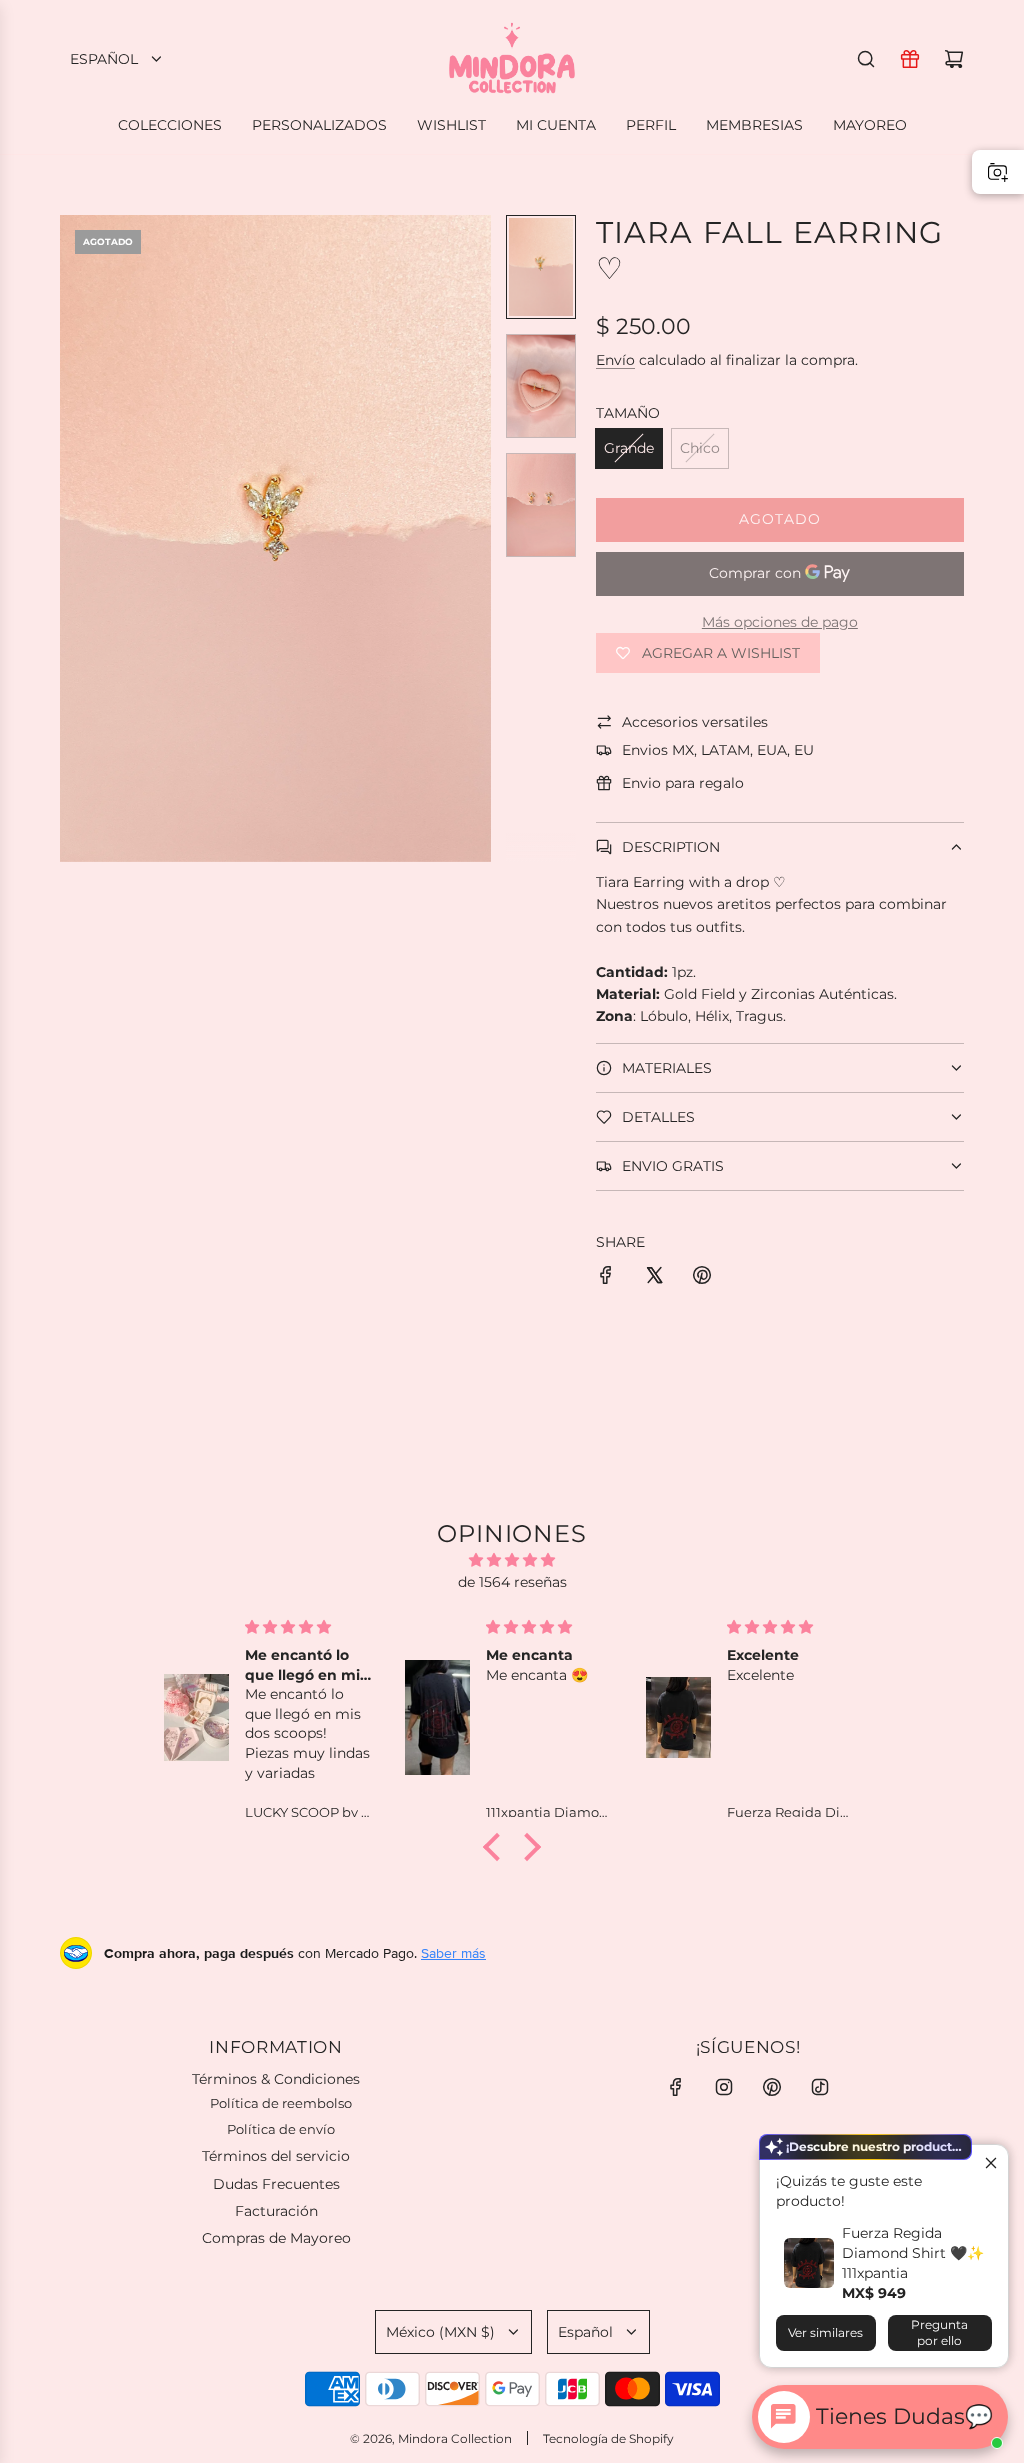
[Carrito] (954, 59)
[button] (76, 539)
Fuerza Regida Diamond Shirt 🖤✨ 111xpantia (913, 2253)
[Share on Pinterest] (702, 1278)
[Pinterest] (772, 2087)
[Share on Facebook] (606, 1278)
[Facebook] (676, 2087)
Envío (615, 360)
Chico (700, 448)
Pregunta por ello (939, 2332)
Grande (629, 448)
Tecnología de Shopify (608, 2438)
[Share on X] (654, 1278)
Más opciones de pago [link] (780, 622)
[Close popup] (990, 2162)
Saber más (453, 1953)
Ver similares (825, 2332)
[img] (511, 1560)
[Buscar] (866, 59)
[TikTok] (820, 2087)
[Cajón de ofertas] (910, 59)
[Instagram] (724, 2087)
